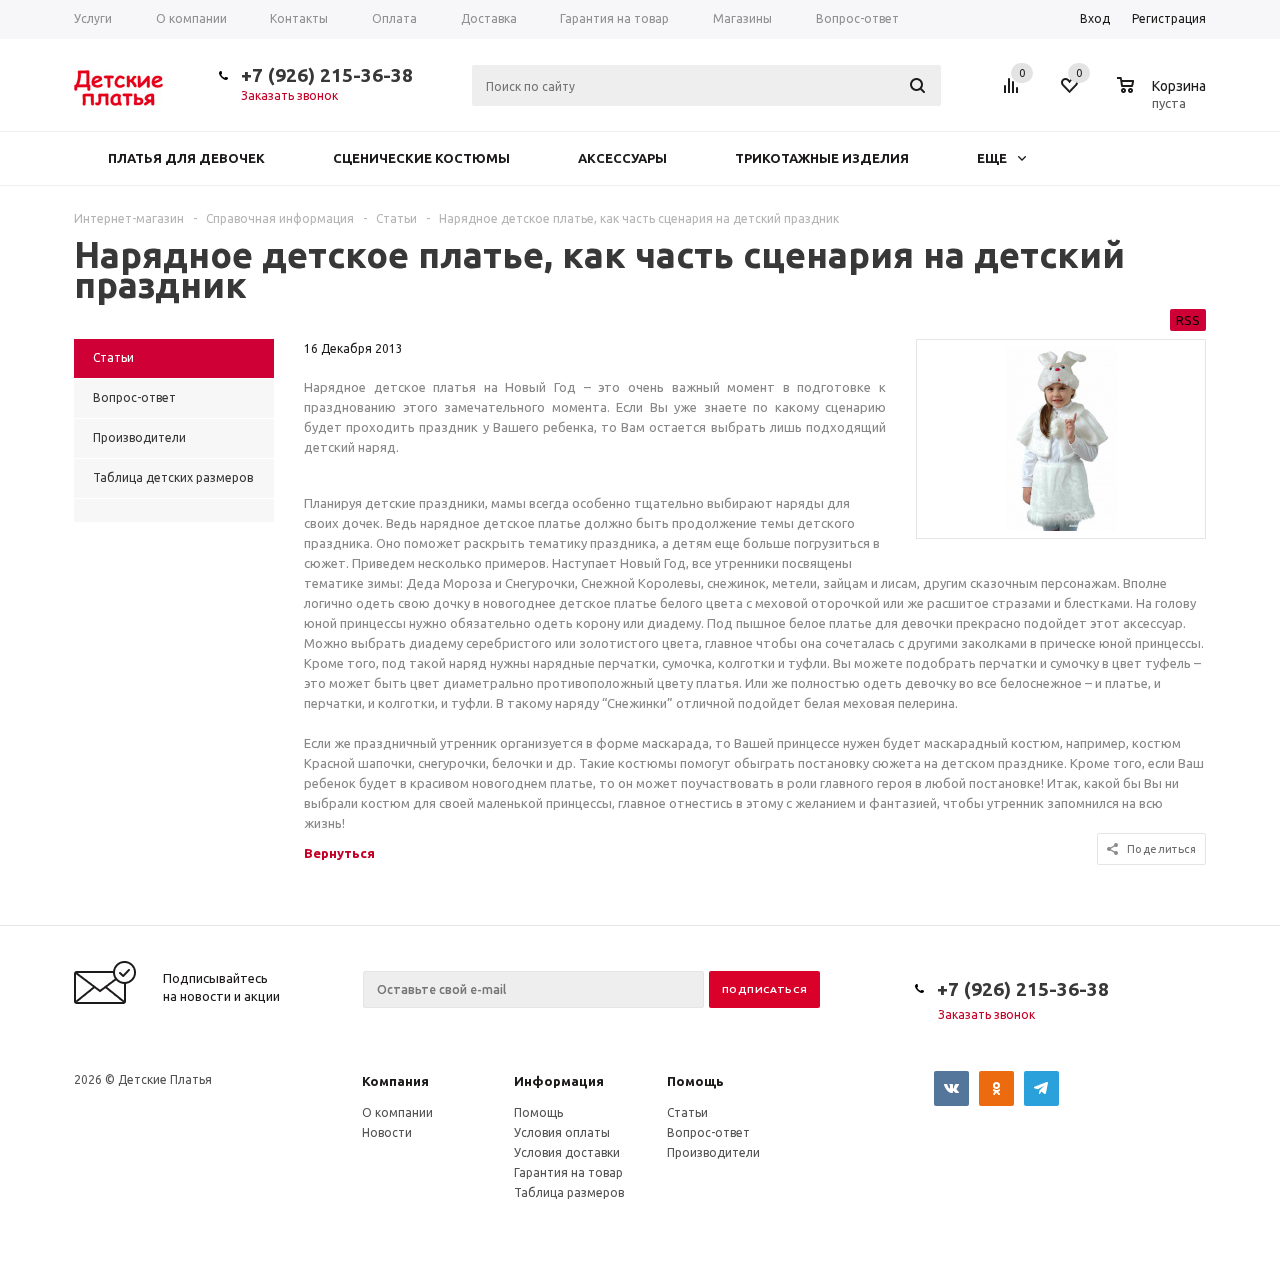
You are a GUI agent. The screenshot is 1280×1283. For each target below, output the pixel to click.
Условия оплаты (562, 1132)
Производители (713, 1152)
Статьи (687, 1112)
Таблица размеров (569, 1192)
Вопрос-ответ (708, 1132)
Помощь (695, 1081)
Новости (387, 1132)
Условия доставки (567, 1152)
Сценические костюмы (421, 158)
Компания (395, 1081)
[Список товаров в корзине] (1164, 100)
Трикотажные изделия (822, 158)
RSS (1188, 320)
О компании (397, 1112)
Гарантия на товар (568, 1172)
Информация (559, 1081)
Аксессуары (622, 158)
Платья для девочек (186, 158)
